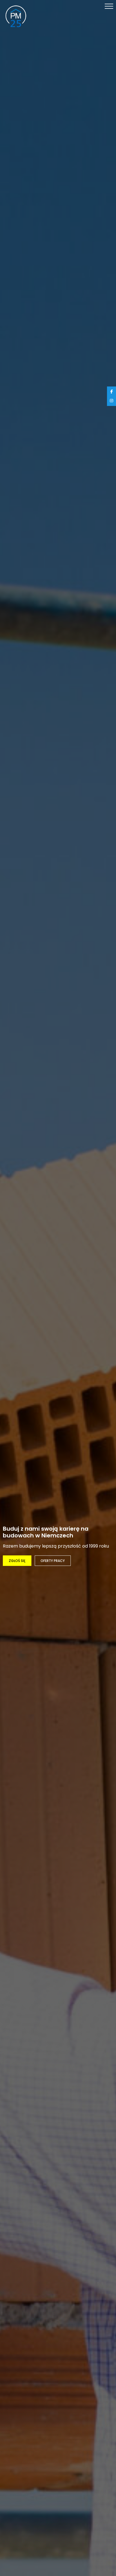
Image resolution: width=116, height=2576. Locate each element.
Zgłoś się (17, 1561)
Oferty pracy (53, 1561)
